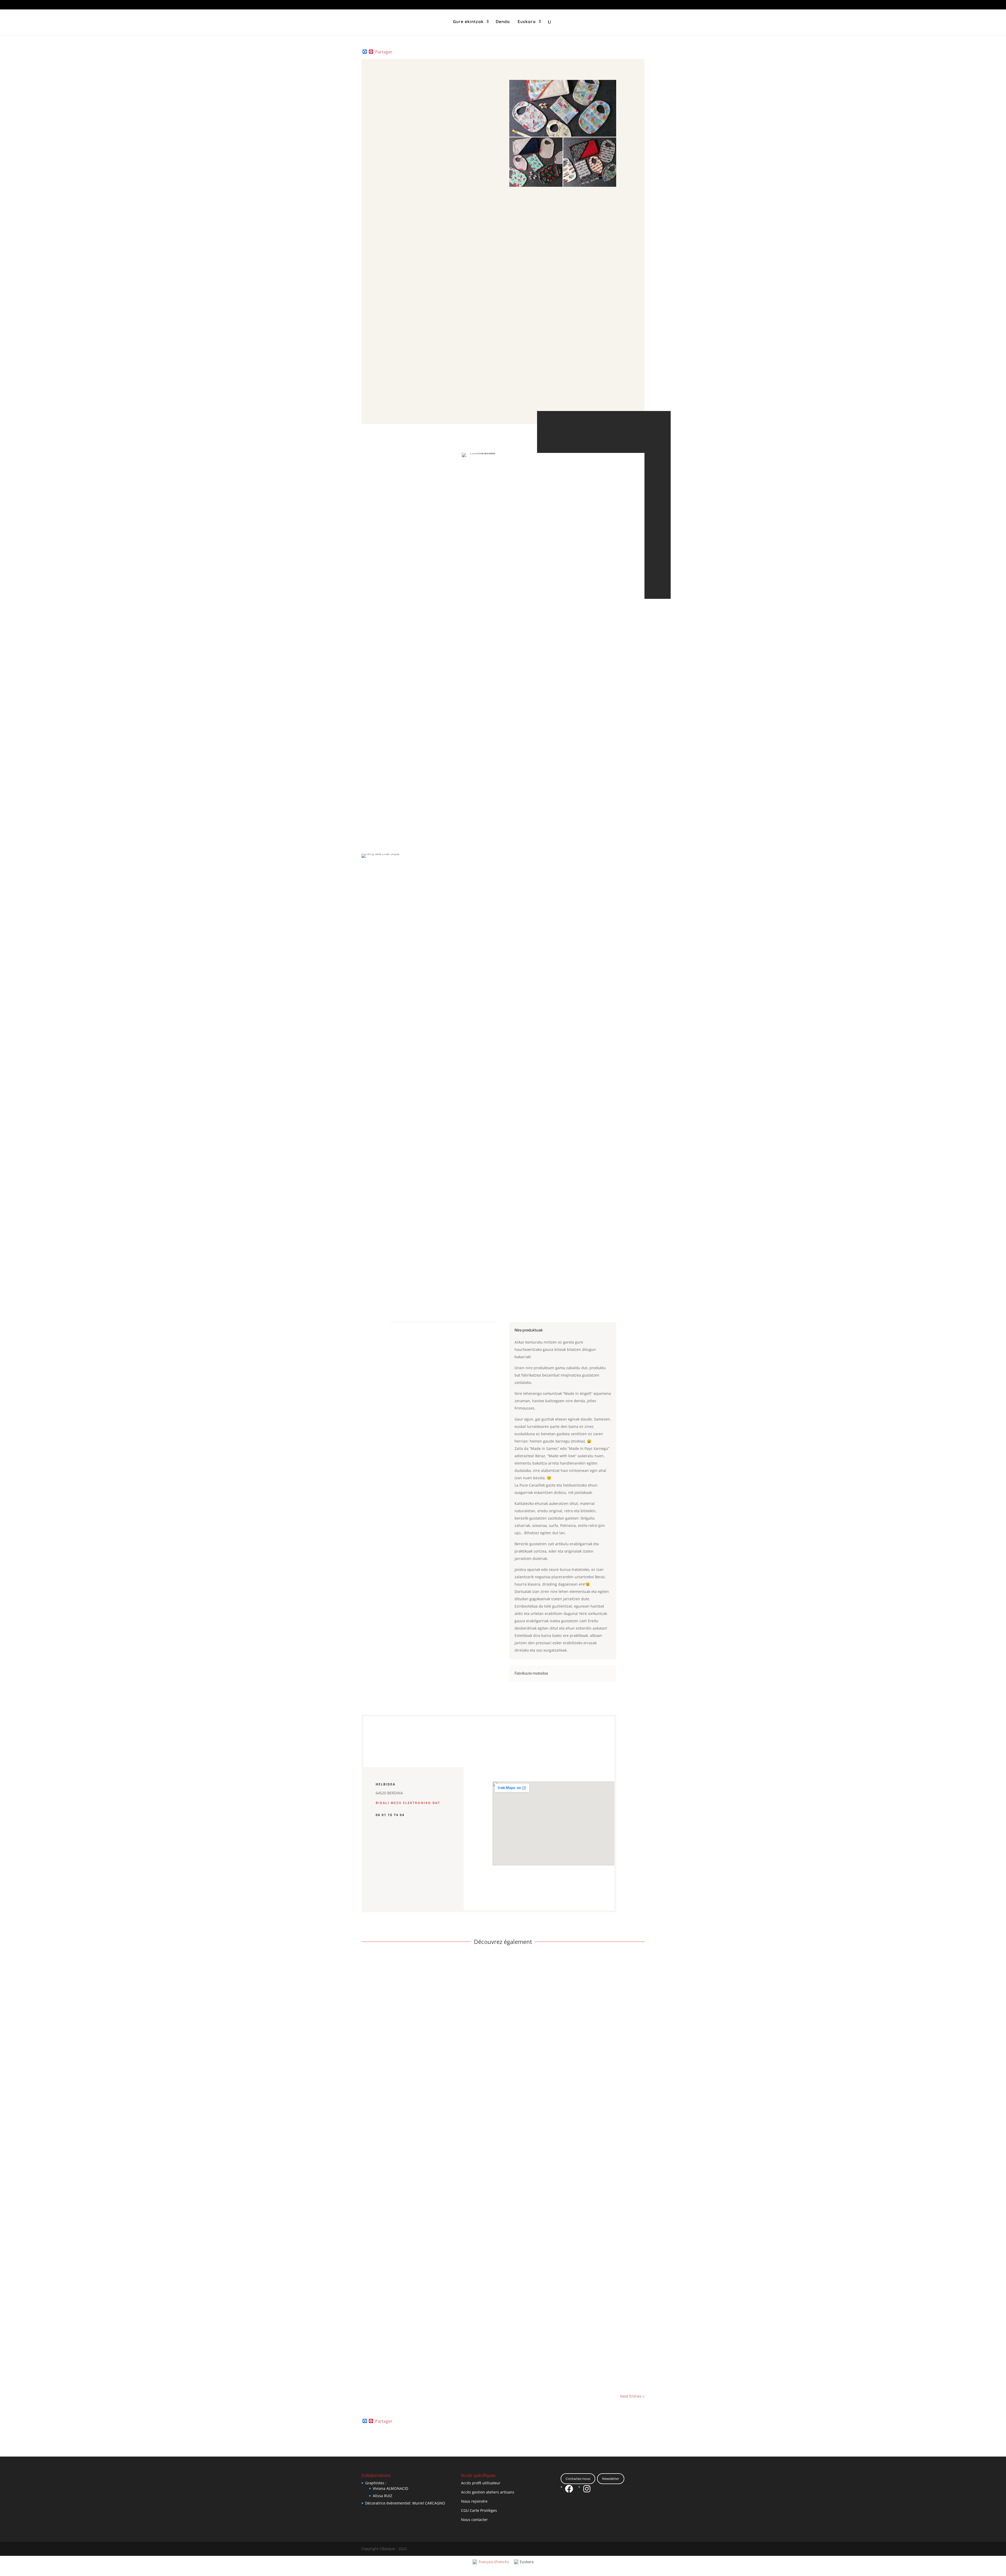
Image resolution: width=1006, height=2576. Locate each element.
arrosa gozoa (381, 2355)
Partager (384, 52)
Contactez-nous (578, 2479)
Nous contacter (474, 2520)
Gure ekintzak (468, 22)
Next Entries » (632, 2396)
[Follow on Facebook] (445, 278)
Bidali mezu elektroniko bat (408, 1803)
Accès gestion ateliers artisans (488, 2492)
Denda (503, 22)
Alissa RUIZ (382, 2496)
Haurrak (390, 2363)
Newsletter (611, 2479)
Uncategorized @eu (416, 2363)
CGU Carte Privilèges (479, 2510)
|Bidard (374, 2363)
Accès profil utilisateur (481, 2483)
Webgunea (413, 314)
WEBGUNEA (387, 1881)
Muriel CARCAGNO (429, 2503)
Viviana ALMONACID (390, 2488)
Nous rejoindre (474, 2501)
